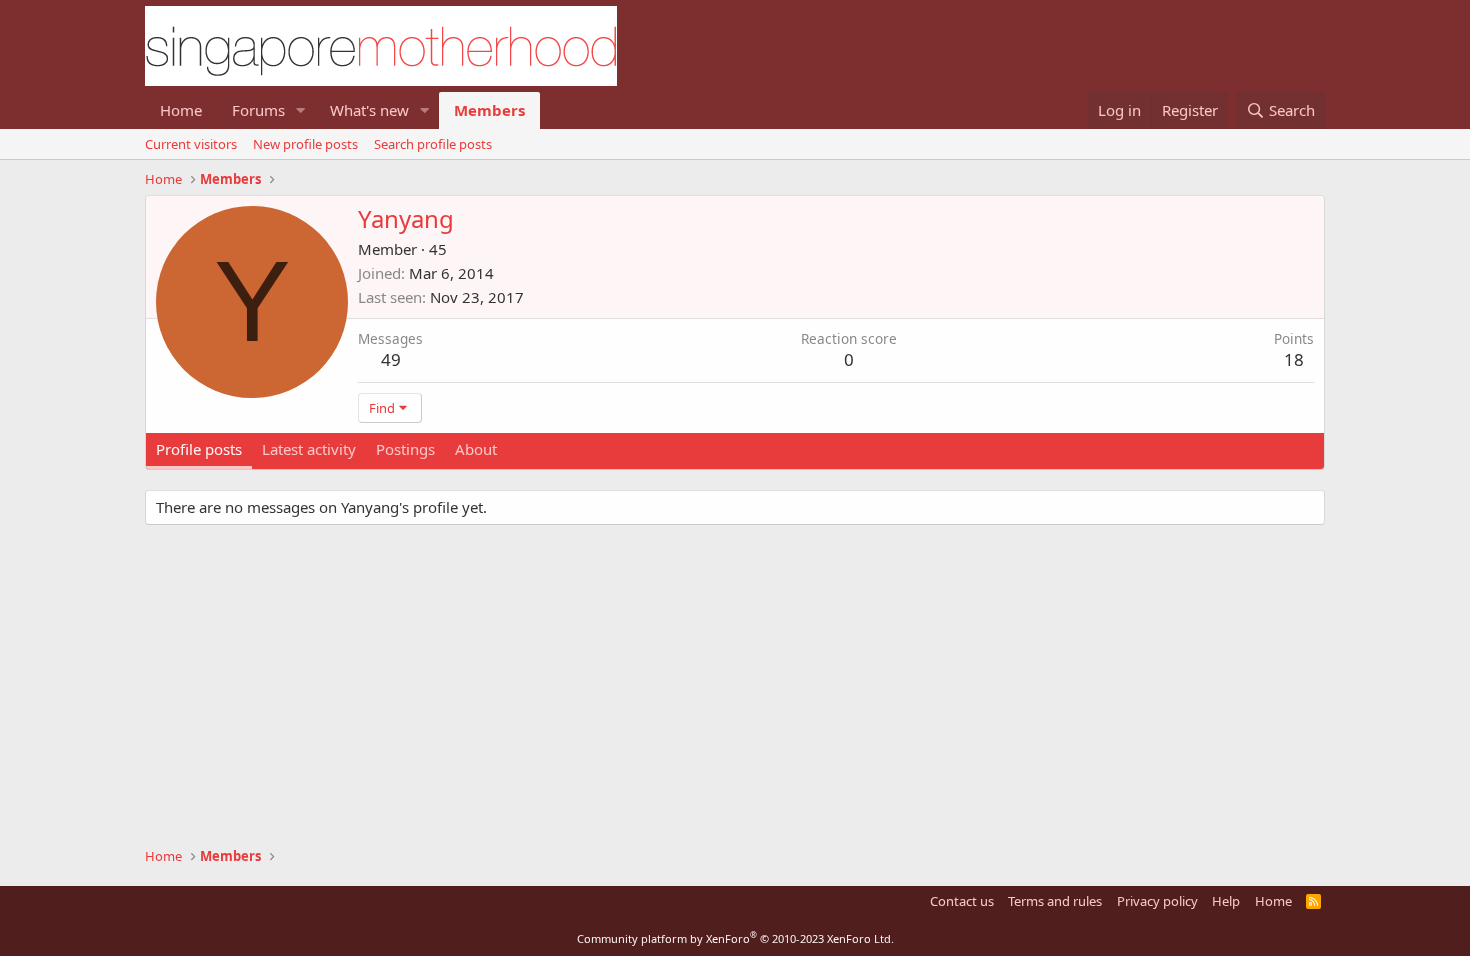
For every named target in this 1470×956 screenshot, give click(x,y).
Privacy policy (1157, 901)
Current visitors (191, 144)
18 (1294, 359)
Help (1226, 901)
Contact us (962, 901)
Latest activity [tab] (309, 449)
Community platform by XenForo (735, 938)
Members (489, 110)
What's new (369, 110)
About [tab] (476, 449)
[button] (301, 110)
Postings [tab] (405, 449)
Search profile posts (433, 144)
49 (391, 359)
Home (181, 110)
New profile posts (305, 144)
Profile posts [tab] (199, 449)
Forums (258, 110)
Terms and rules (1055, 901)
